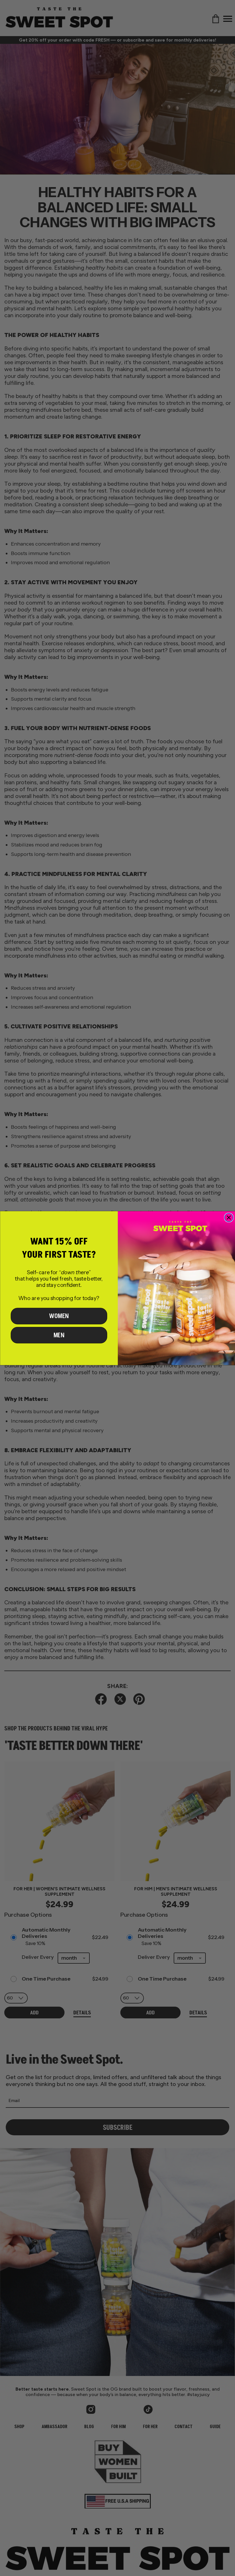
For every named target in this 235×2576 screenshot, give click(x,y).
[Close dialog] (229, 1218)
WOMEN (59, 1316)
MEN (59, 1335)
